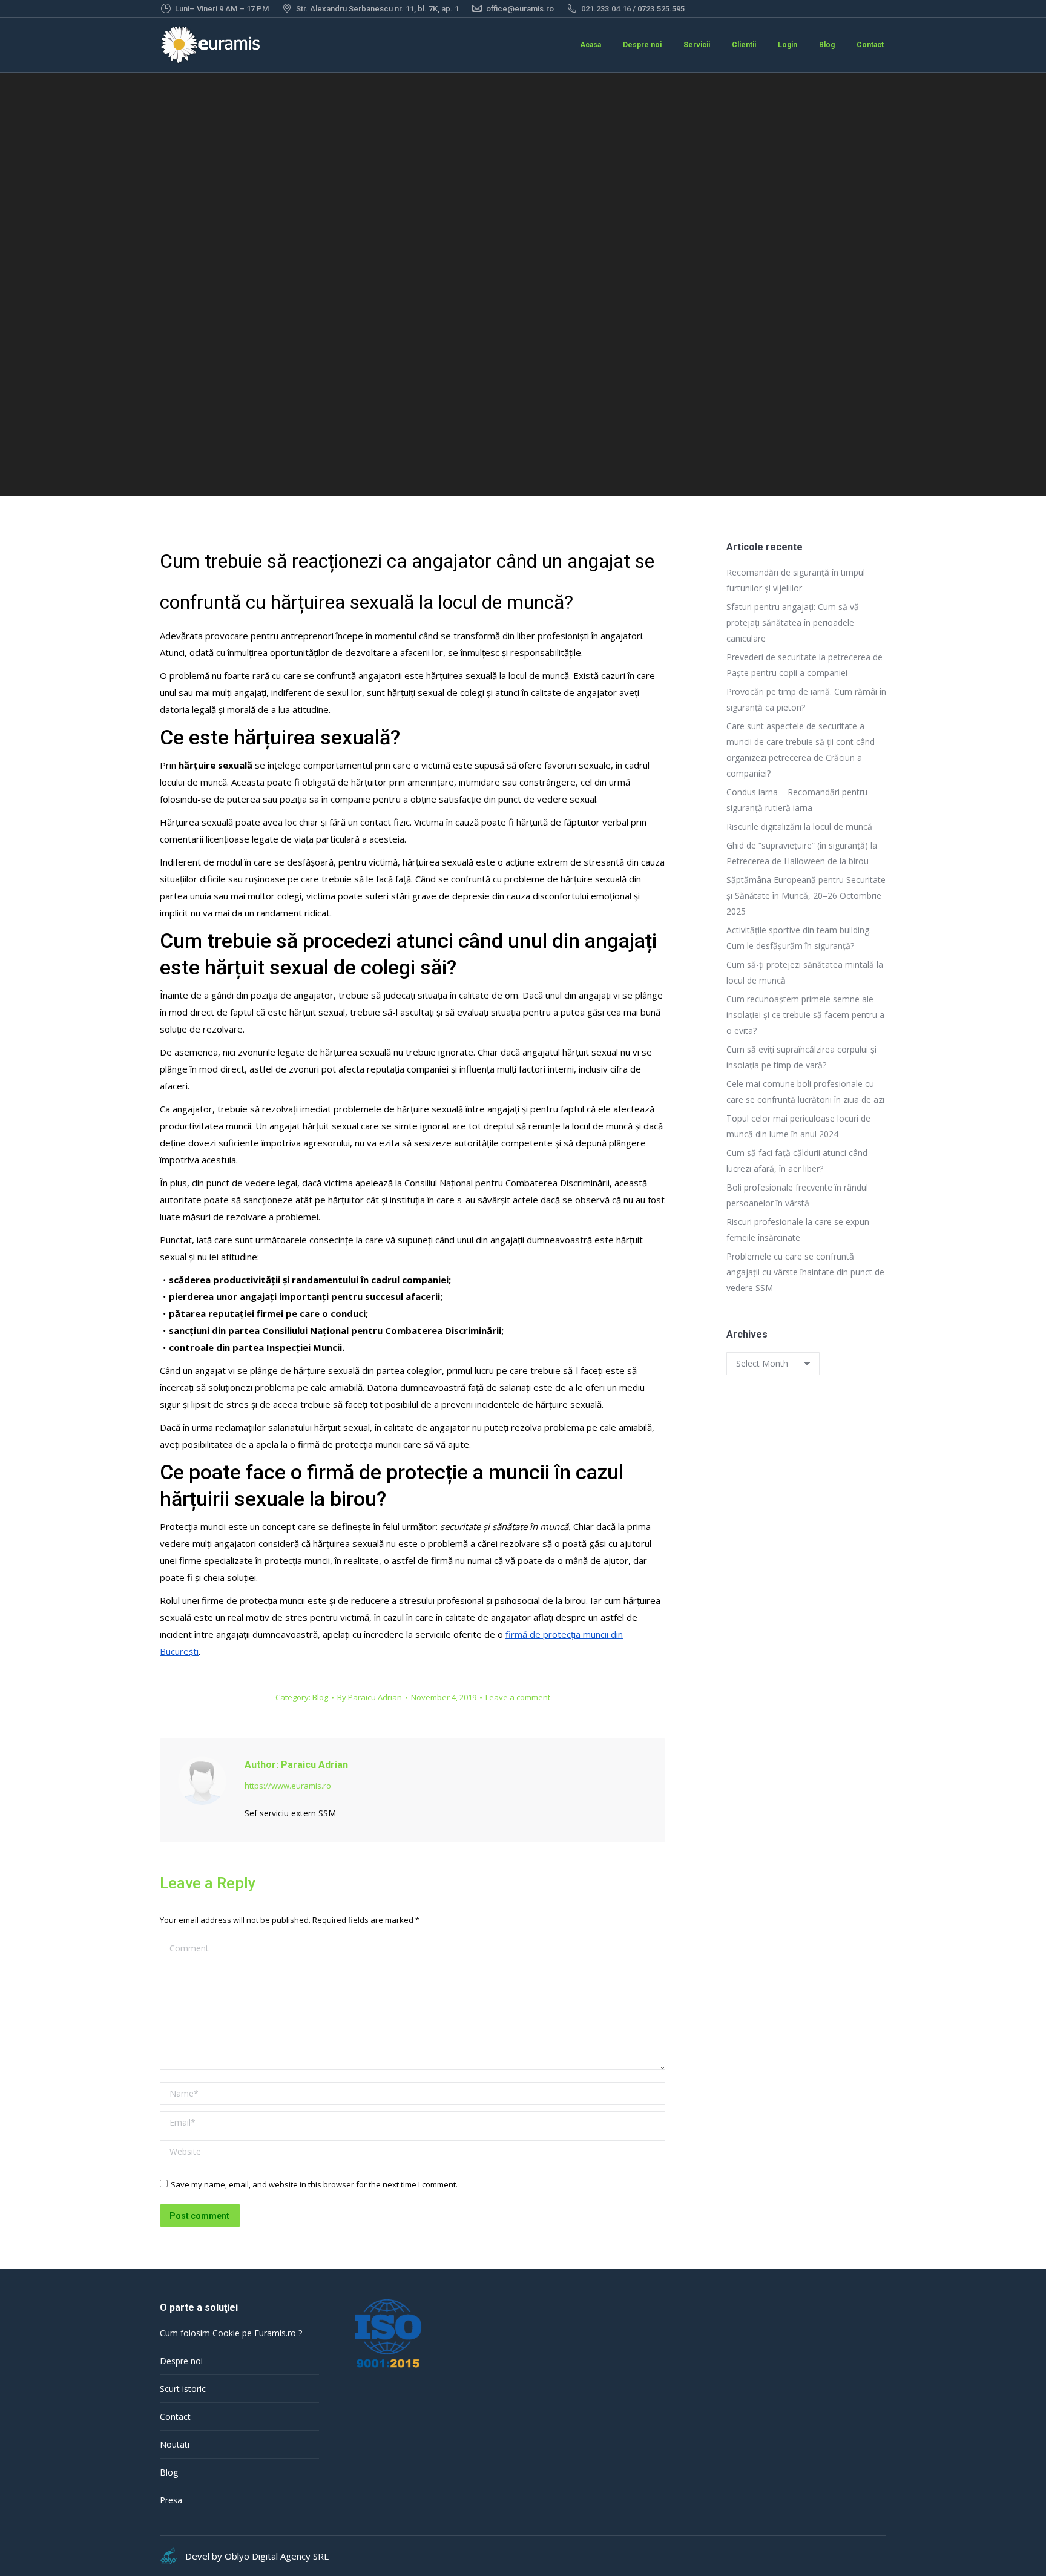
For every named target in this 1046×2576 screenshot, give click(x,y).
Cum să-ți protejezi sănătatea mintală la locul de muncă (805, 972)
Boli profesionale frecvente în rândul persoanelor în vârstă (797, 1195)
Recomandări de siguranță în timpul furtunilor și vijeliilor (796, 580)
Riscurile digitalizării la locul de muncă (799, 826)
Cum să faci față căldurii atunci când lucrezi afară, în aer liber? (797, 1161)
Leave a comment (518, 1697)
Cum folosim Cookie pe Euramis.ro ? (231, 2333)
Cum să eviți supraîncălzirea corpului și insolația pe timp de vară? (801, 1057)
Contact (175, 2417)
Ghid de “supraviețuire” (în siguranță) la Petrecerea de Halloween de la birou (802, 853)
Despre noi (181, 2361)
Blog (320, 1697)
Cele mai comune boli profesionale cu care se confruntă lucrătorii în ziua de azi (805, 1092)
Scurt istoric (183, 2389)
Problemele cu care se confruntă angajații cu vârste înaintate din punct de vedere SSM (805, 1272)
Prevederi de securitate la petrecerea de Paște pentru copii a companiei (804, 665)
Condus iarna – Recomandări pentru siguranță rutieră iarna (797, 800)
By (370, 1697)
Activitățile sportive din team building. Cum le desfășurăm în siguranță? (799, 938)
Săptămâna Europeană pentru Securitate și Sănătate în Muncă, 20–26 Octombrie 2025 (806, 895)
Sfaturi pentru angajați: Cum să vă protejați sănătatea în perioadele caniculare (793, 623)
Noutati (175, 2444)
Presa (171, 2500)
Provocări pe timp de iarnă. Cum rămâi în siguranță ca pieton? (806, 699)
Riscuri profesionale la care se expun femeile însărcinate (798, 1230)
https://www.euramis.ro (288, 1786)
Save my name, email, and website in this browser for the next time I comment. (314, 2184)
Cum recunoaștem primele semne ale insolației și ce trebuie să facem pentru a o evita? (805, 1015)
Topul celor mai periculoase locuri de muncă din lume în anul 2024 (798, 1126)
